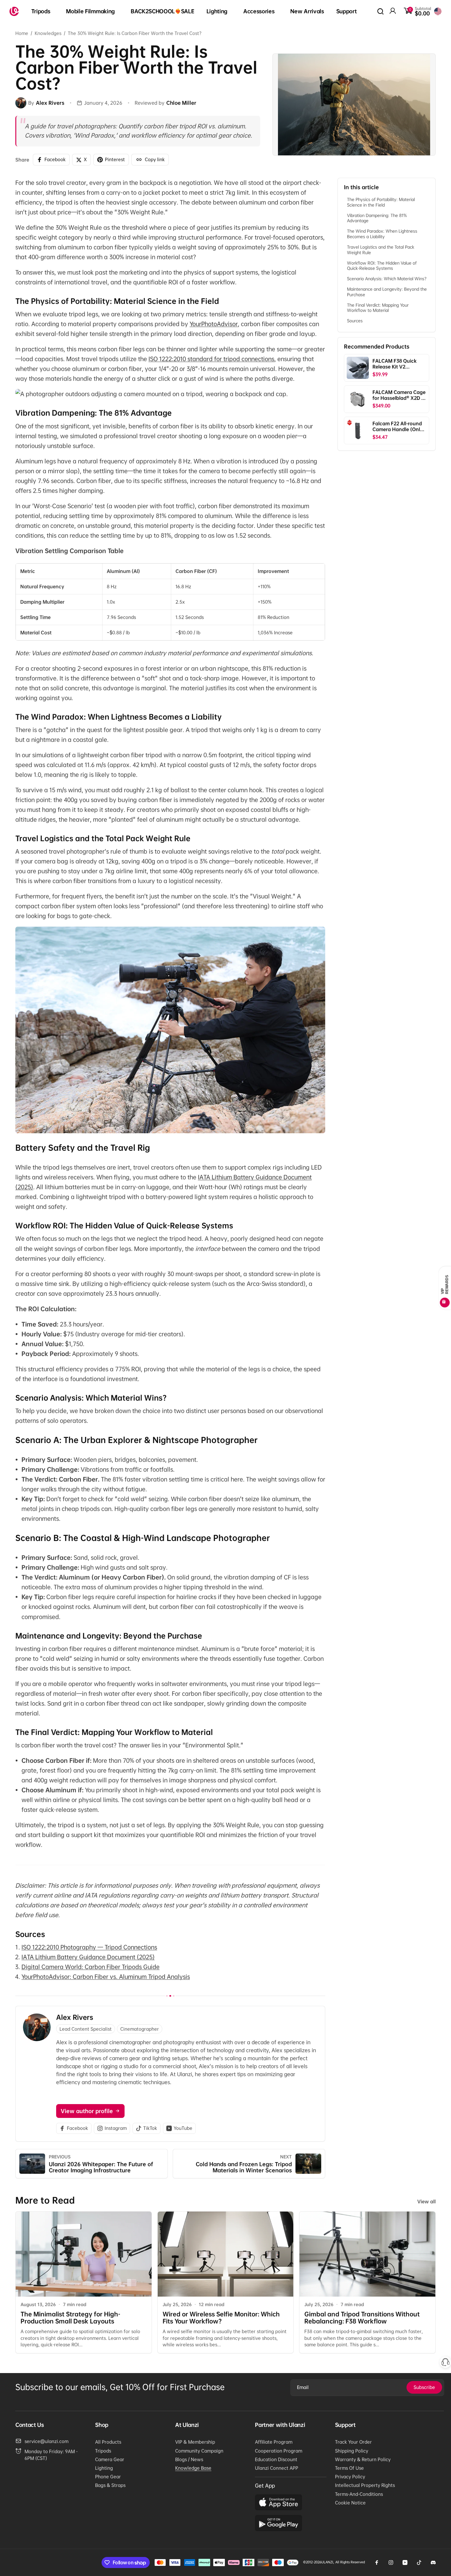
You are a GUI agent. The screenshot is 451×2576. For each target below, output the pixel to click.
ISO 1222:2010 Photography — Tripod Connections (89, 1947)
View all (426, 2201)
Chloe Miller (181, 103)
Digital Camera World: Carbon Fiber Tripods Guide (91, 1967)
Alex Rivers (75, 2017)
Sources (355, 321)
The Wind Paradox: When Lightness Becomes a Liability (382, 234)
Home (22, 33)
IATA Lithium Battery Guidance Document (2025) (88, 1957)
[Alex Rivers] (21, 103)
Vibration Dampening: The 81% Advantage (377, 218)
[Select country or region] (438, 11)
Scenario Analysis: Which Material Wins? (387, 279)
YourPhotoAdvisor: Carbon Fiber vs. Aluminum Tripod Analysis (106, 1977)
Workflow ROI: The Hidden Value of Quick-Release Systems (382, 265)
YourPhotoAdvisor (214, 324)
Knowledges (48, 33)
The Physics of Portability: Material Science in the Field (381, 202)
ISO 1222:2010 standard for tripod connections (211, 359)
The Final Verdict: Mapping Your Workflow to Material (378, 307)
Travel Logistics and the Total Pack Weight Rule (381, 250)
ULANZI (327, 2562)
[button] (43, 12)
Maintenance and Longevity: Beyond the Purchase (387, 292)
